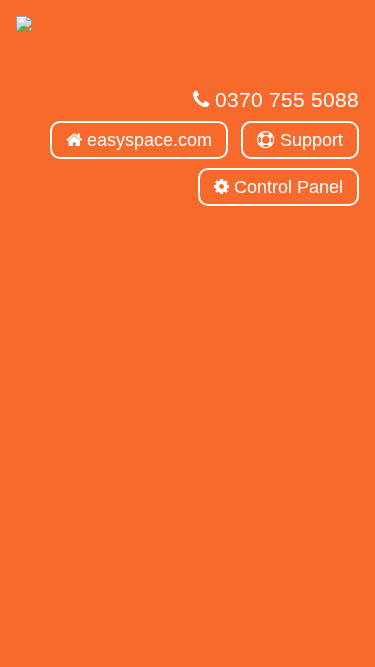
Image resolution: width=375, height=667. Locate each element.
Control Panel (286, 187)
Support (309, 140)
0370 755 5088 (284, 99)
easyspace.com (147, 140)
